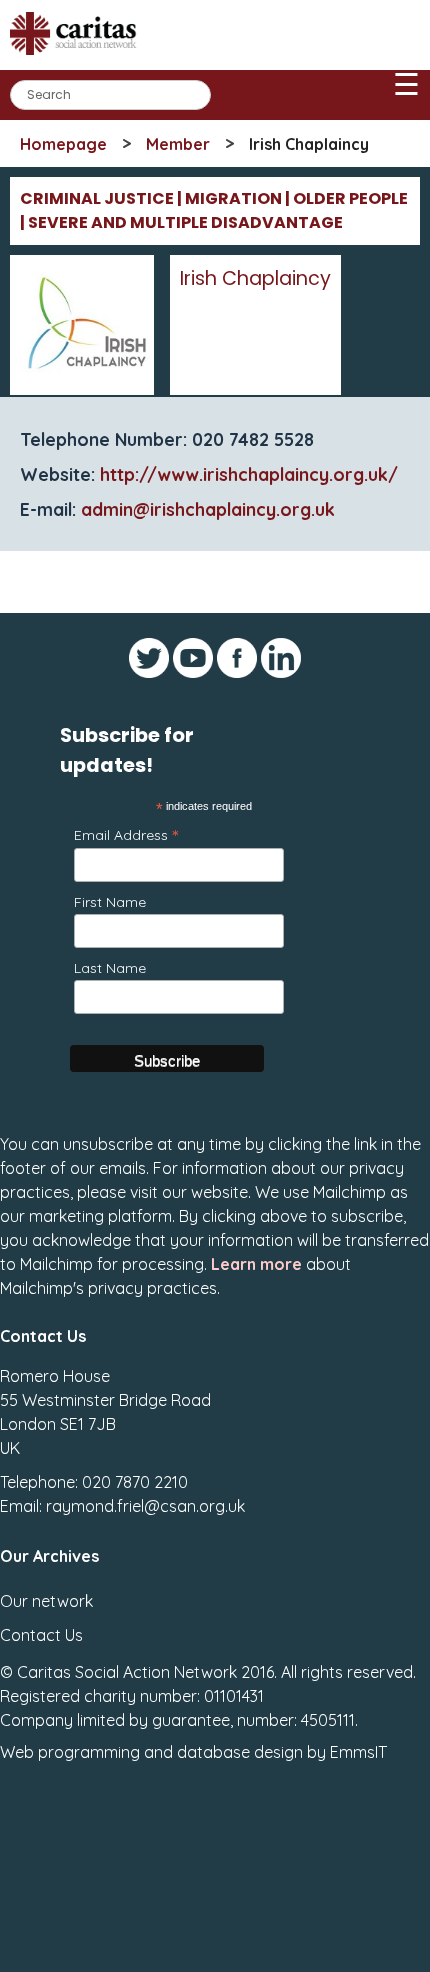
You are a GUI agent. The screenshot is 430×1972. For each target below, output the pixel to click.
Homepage (63, 144)
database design (240, 1752)
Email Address (126, 834)
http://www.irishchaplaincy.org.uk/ (249, 474)
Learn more (256, 1264)
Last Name (110, 968)
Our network (46, 1601)
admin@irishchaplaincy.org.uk (208, 509)
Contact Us (41, 1635)
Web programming (70, 1752)
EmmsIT (358, 1752)
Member (178, 144)
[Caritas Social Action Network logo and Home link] (79, 61)
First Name (110, 902)
